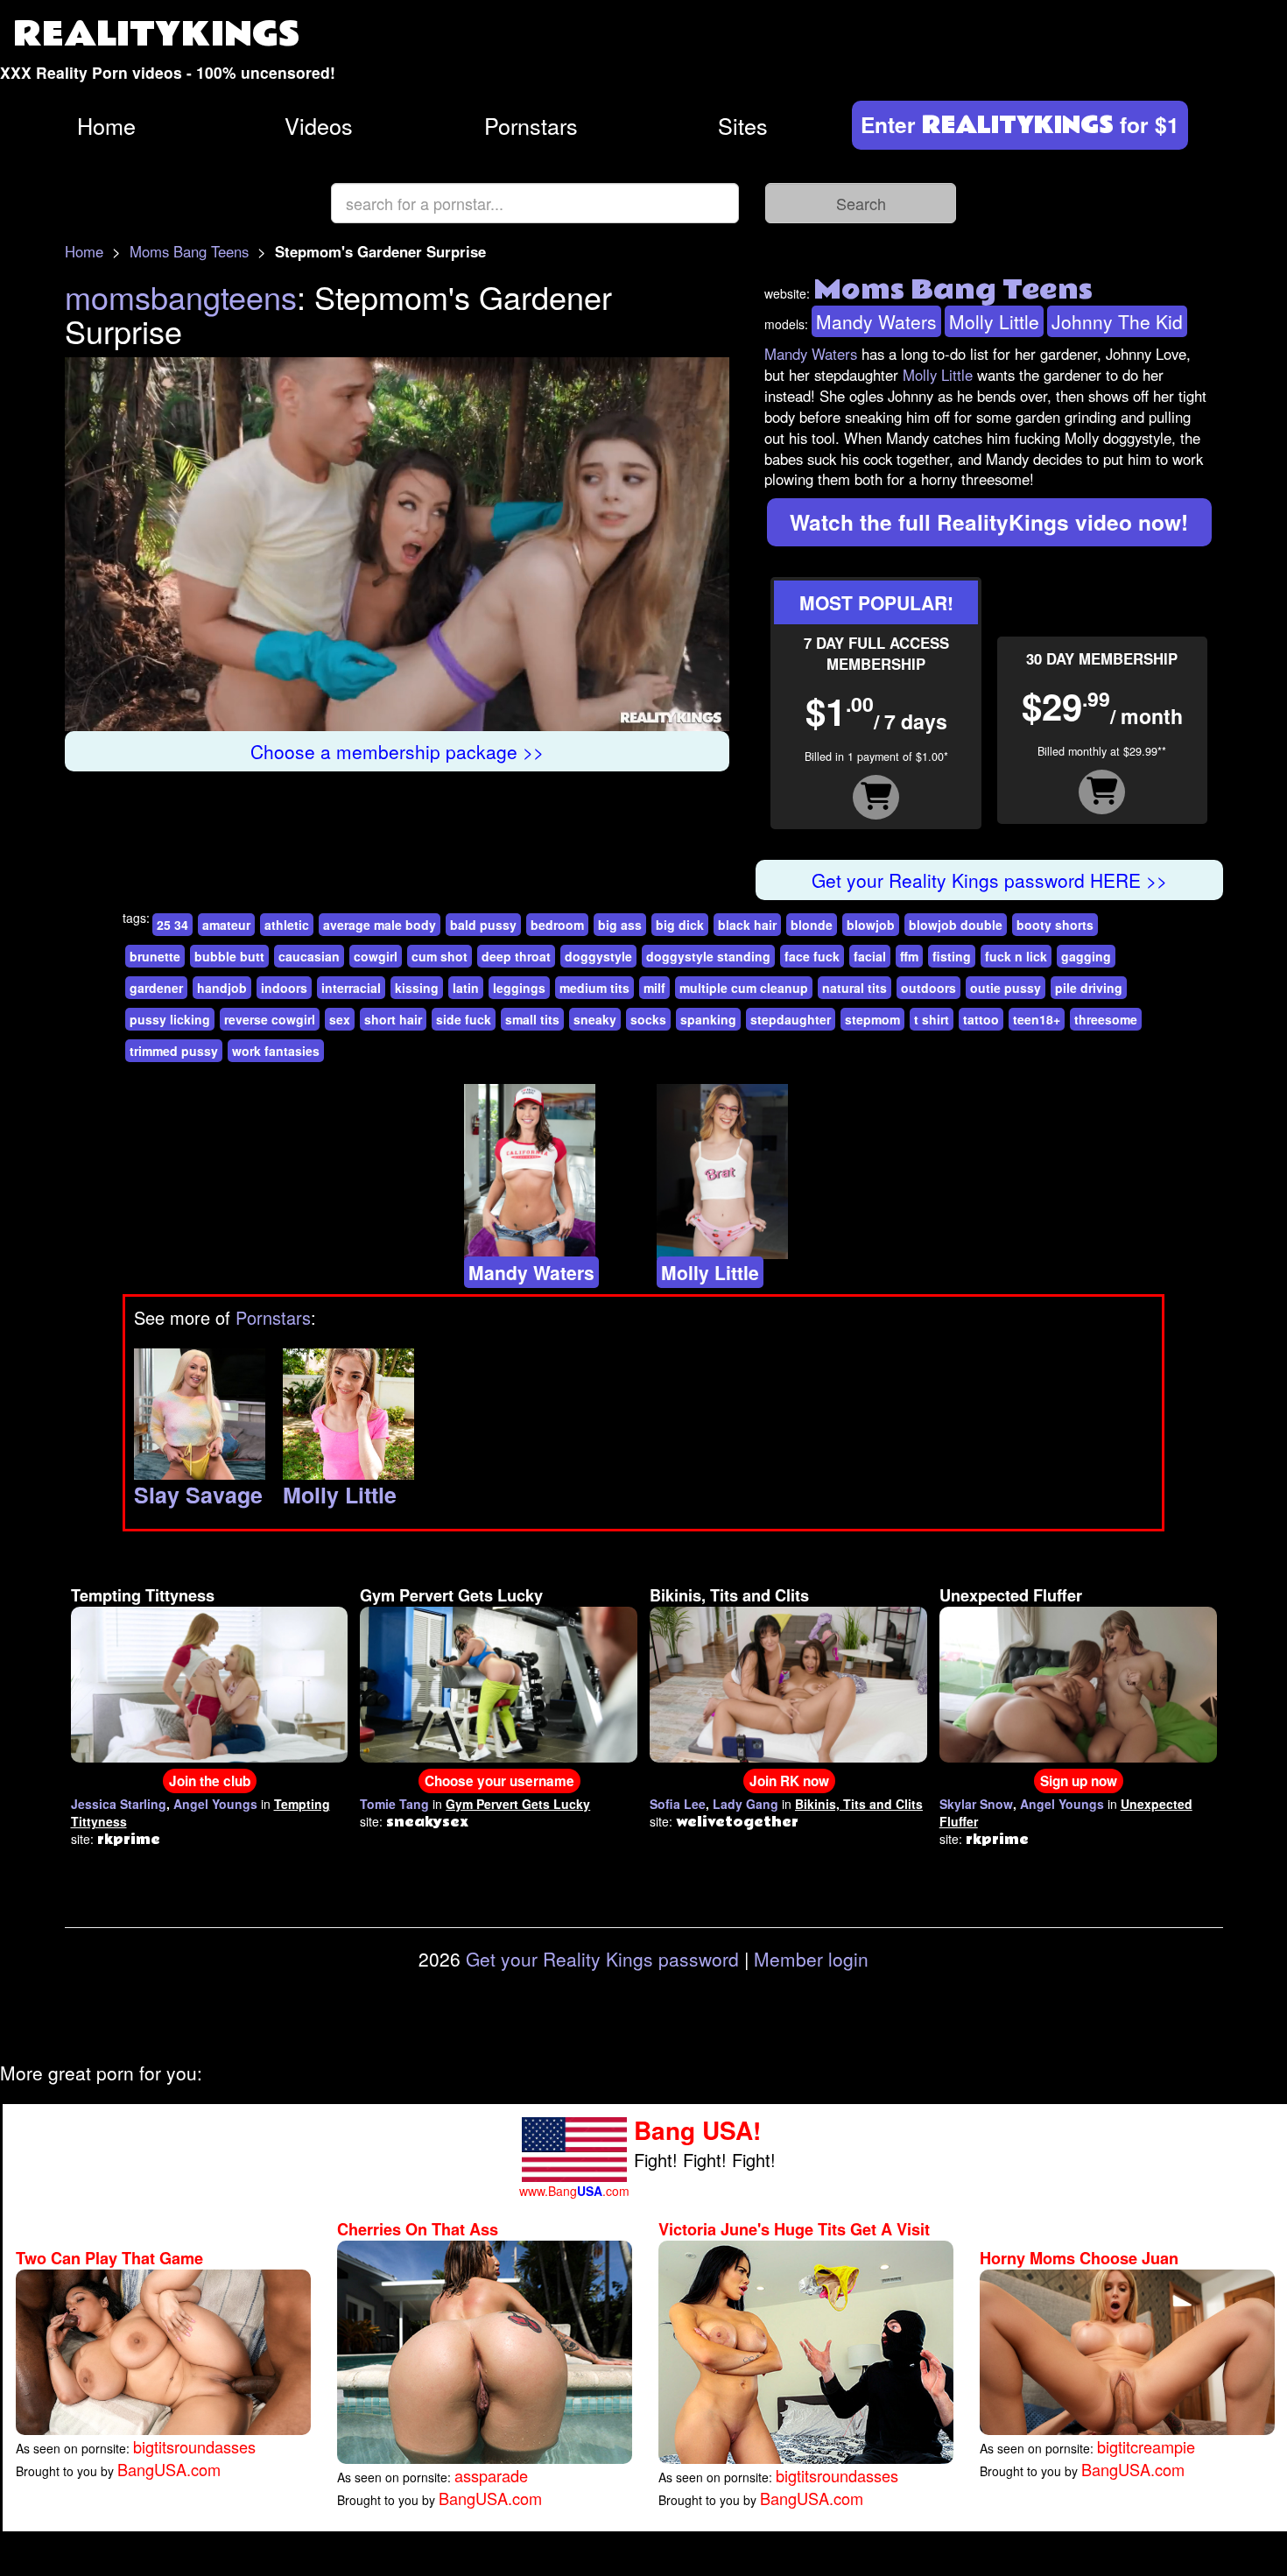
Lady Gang (745, 1804)
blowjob (871, 925)
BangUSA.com (169, 2469)
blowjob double (956, 925)
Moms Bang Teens (189, 251)
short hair (393, 1019)
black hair (747, 925)
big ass (620, 925)
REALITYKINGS (157, 35)
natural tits (854, 988)
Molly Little (994, 321)
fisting (952, 956)
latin (466, 988)
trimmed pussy (174, 1051)
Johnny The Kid (1117, 321)
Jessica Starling (119, 1804)
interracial (351, 988)
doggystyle (598, 956)
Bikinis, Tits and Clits (729, 1595)
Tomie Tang (394, 1804)
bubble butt (229, 956)
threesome (1106, 1019)
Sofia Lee (678, 1804)
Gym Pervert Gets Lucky (451, 1595)
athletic (287, 925)
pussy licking (170, 1019)
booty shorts (1055, 925)
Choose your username (499, 1781)
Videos (319, 125)
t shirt (932, 1019)
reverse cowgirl (270, 1019)
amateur (226, 925)
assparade (491, 2475)
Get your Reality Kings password (602, 1959)
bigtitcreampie (1146, 2446)
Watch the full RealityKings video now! (989, 522)
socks (648, 1019)
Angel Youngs (215, 1804)
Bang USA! (697, 2130)
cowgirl (376, 956)
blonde (812, 925)
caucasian (309, 956)
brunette (155, 956)
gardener (156, 988)
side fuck (464, 1019)
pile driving (1089, 988)
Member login (811, 1959)
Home (106, 125)
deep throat (516, 956)
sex (340, 1019)
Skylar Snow (976, 1804)
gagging (1086, 956)
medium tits (594, 988)
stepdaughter (791, 1019)
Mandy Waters (876, 321)
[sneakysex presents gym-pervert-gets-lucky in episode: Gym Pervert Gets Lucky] (499, 1682)
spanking (708, 1019)
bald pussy (483, 925)
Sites (743, 125)
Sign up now (1079, 1781)
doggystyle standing (708, 956)
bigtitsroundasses (194, 2446)
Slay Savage (198, 1495)
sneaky (595, 1019)
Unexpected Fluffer (1011, 1595)
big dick (680, 925)
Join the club (210, 1781)
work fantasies (276, 1051)
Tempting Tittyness (143, 1595)
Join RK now (789, 1781)
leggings (519, 988)
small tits (532, 1019)
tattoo (981, 1019)
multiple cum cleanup (744, 988)
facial (870, 956)
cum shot (440, 956)
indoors (284, 988)
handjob (222, 988)
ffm (909, 956)
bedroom (557, 925)
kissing (417, 988)
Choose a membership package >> (397, 751)
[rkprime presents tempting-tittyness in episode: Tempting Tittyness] (210, 1682)
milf (654, 988)
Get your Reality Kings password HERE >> (989, 880)
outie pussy (1006, 988)
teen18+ (1037, 1019)
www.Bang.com (574, 2191)
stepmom (872, 1019)
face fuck (812, 956)
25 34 (172, 925)
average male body (380, 925)
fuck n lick (1016, 956)
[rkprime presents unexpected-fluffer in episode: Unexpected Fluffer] (1078, 1682)
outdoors (928, 988)
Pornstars (531, 125)
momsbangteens (181, 296)
